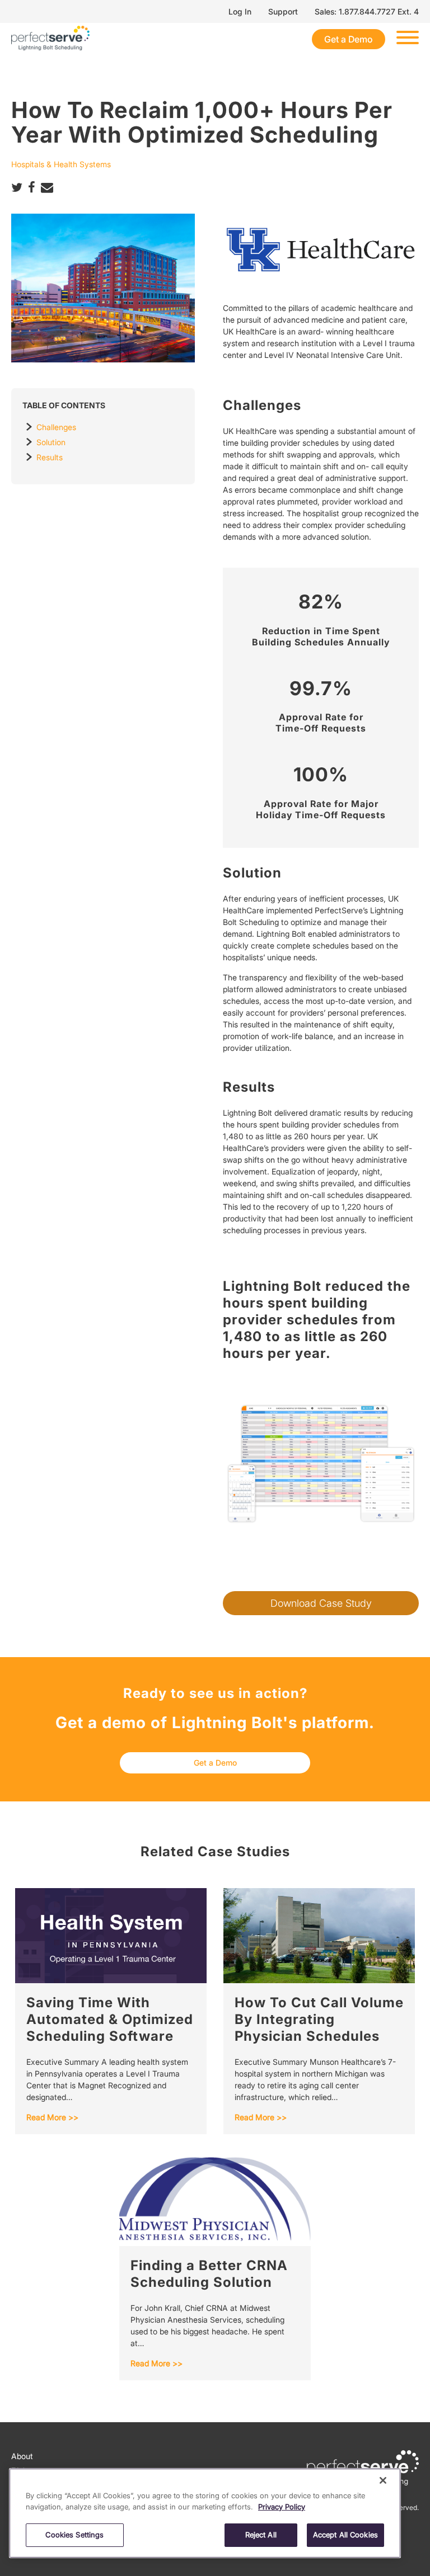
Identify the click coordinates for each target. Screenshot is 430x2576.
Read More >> (52, 2117)
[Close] (383, 2480)
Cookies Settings (74, 2535)
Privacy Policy (282, 2507)
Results (50, 457)
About (22, 2456)
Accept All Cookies (345, 2535)
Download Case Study (321, 1603)
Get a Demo (349, 39)
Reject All (261, 2535)
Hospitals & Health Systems (61, 164)
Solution (51, 442)
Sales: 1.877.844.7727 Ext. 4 (367, 11)
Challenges (56, 427)
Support (283, 11)
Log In (240, 11)
